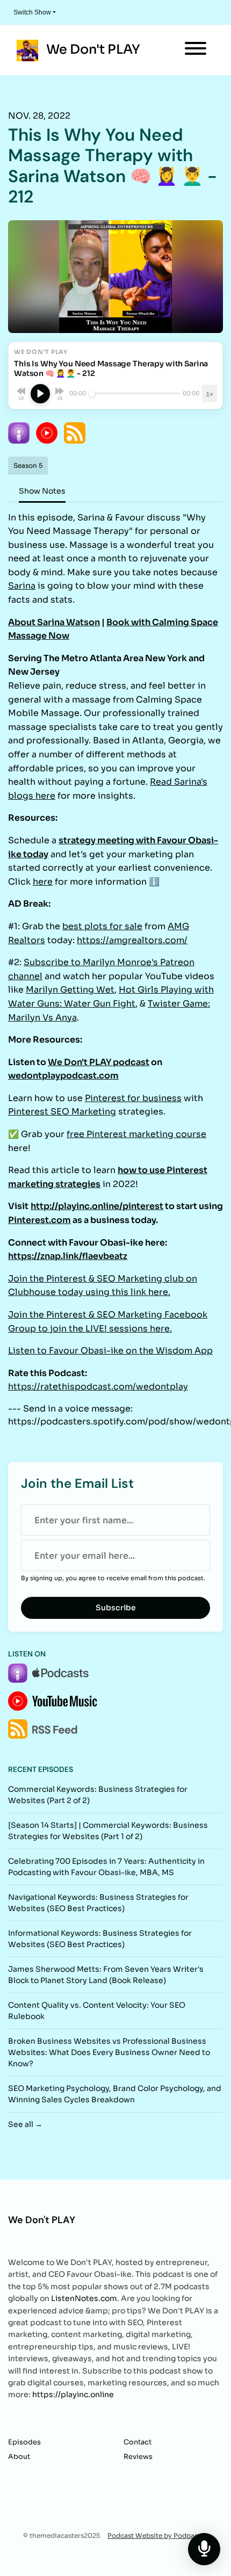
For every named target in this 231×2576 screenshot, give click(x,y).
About (19, 2457)
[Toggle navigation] (196, 50)
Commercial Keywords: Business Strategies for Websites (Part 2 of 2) (98, 1795)
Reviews (138, 2457)
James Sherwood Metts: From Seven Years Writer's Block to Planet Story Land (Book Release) (106, 1975)
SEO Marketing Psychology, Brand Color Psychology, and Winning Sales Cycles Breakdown (115, 2094)
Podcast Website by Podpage (155, 2535)
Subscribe (116, 1608)
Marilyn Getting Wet (70, 990)
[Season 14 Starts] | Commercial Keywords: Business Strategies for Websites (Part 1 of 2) (108, 1831)
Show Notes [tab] (42, 491)
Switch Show (32, 12)
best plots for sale (102, 926)
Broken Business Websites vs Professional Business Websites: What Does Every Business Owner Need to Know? (109, 2052)
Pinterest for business (133, 1098)
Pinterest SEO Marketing (62, 1112)
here (43, 882)
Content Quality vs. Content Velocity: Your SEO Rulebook (97, 2011)
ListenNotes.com (84, 2298)
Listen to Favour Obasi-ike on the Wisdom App (110, 1351)
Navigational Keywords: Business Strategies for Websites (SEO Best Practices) (98, 1903)
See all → (25, 2124)
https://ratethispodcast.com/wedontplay (98, 1387)
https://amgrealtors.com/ (132, 940)
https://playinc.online (73, 2394)
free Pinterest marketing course (136, 1134)
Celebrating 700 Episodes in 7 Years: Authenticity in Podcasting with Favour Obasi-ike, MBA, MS (106, 1867)
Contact (138, 2442)
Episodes (24, 2442)
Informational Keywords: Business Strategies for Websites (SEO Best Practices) (100, 1939)
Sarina (22, 586)
